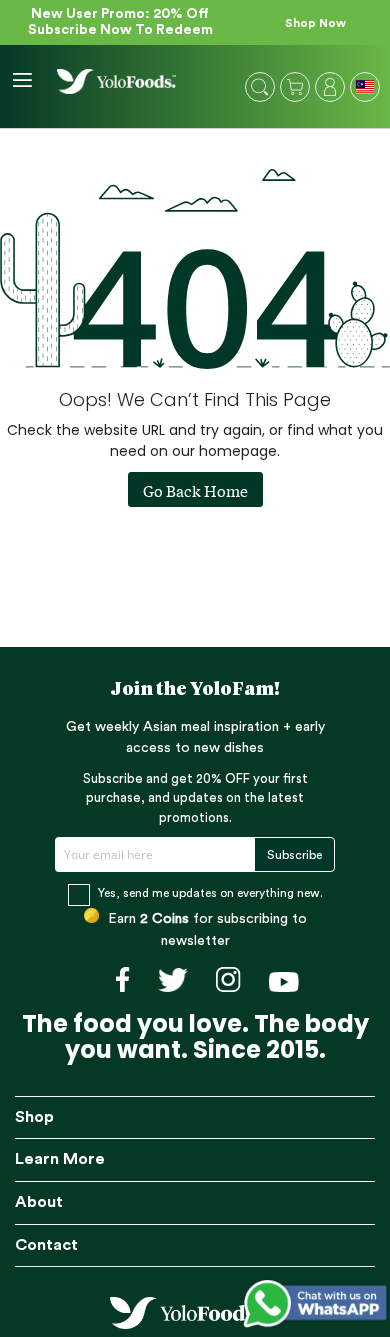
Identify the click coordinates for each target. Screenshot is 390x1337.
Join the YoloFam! (195, 690)
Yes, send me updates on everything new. (210, 893)
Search (260, 87)
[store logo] (116, 81)
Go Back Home (195, 490)
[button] (367, 89)
